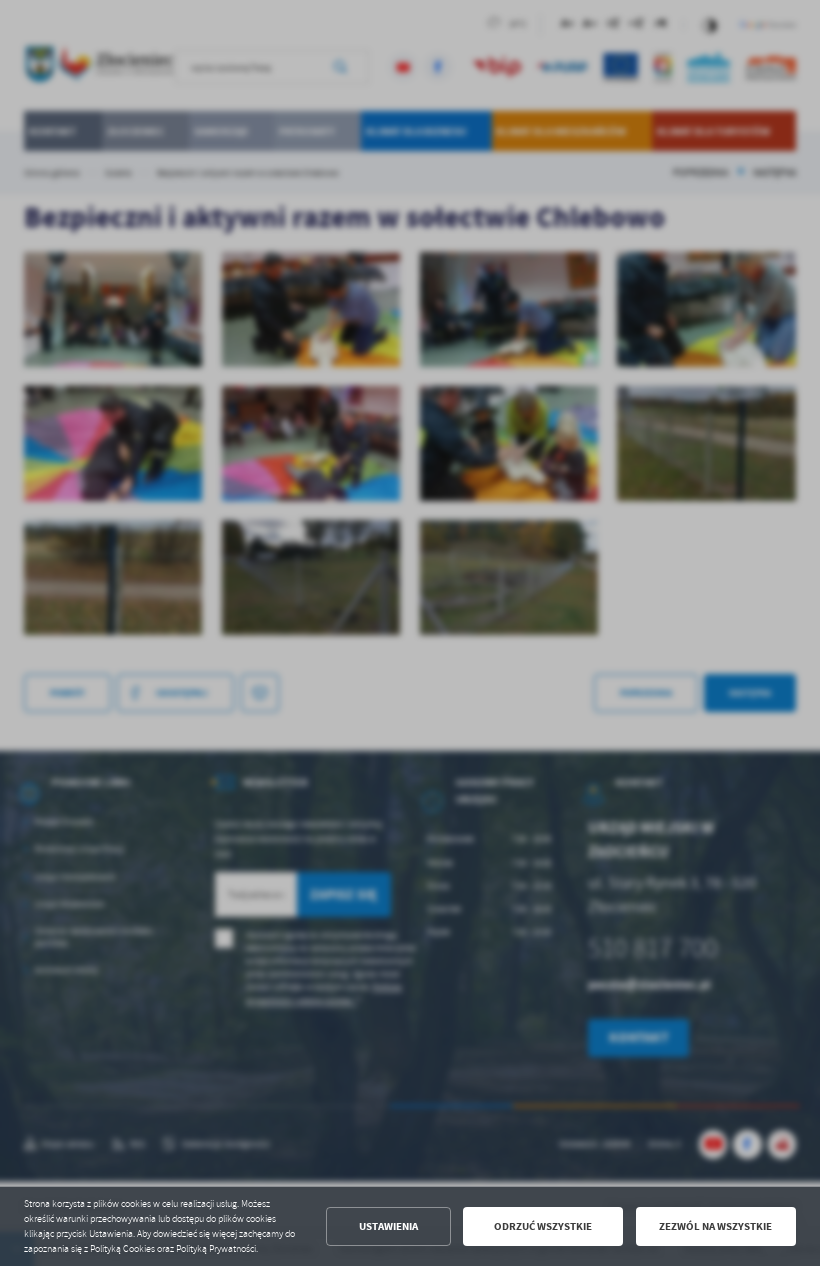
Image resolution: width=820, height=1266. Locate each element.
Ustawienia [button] (388, 1226)
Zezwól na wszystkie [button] (715, 1226)
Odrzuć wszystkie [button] (543, 1226)
